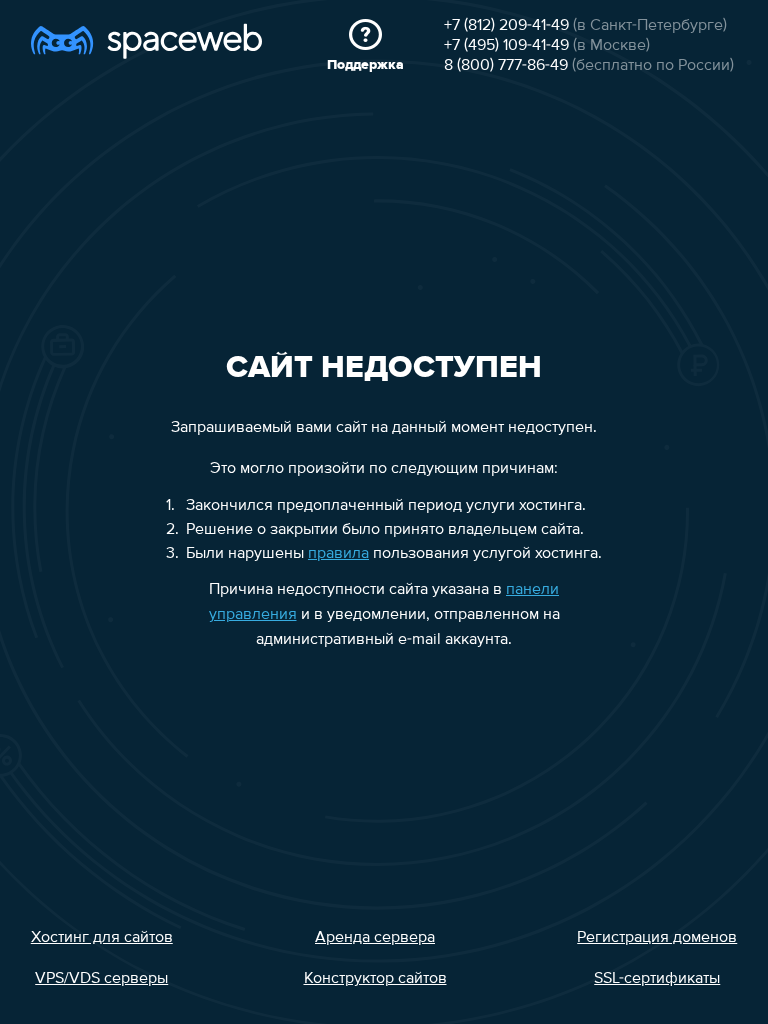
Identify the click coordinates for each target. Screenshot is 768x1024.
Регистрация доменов (657, 938)
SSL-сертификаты (657, 979)
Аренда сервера (375, 938)
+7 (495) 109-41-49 (506, 46)
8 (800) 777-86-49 (506, 66)
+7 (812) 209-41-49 (506, 26)
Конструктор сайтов (375, 979)
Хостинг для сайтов (102, 938)
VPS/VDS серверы (101, 979)
